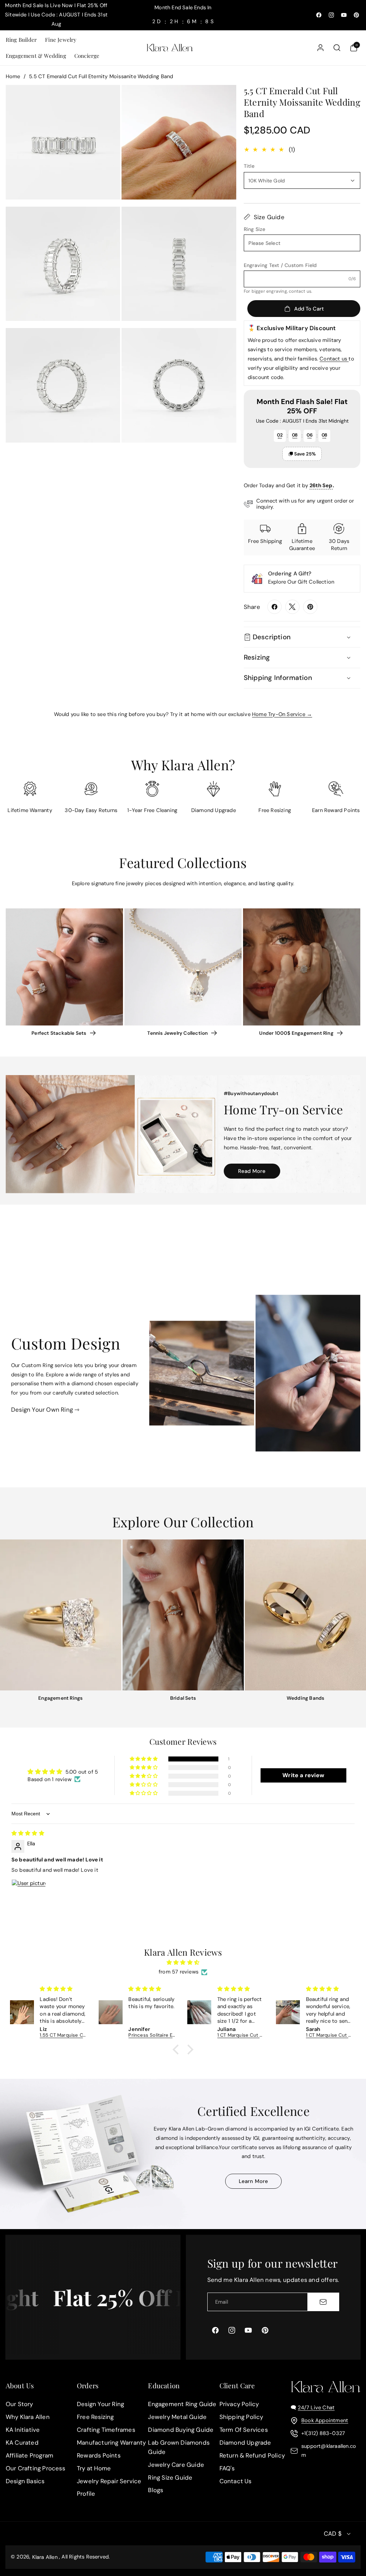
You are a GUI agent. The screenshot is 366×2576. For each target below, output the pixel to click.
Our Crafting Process (35, 2468)
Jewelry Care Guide (176, 2465)
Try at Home (94, 2468)
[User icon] (320, 48)
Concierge (87, 56)
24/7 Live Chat (316, 2408)
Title (249, 166)
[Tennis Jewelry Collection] (183, 967)
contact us (300, 291)
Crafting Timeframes (106, 2430)
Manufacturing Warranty (111, 2443)
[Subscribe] (323, 2302)
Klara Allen (45, 2557)
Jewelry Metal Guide (177, 2417)
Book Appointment (325, 2420)
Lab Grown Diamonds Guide (179, 2447)
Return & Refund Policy (252, 2455)
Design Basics (25, 2481)
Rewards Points (99, 2455)
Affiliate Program (29, 2455)
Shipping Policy (241, 2417)
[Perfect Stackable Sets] (64, 967)
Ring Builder (21, 40)
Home (13, 76)
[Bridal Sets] (183, 1615)
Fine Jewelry (61, 40)
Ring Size (255, 229)
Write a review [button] (303, 1775)
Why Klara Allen (28, 2417)
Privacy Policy (239, 2404)
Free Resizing (95, 2417)
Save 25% (305, 454)
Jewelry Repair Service (109, 2481)
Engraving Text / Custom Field (280, 265)
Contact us (334, 359)
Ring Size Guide (170, 2477)
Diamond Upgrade (245, 2443)
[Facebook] (274, 607)
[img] (28, 1833)
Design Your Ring (100, 2404)
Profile (86, 2494)
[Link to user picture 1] (29, 1896)
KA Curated (22, 2443)
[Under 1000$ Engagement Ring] (302, 967)
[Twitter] (292, 607)
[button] (21, 40)
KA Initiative (23, 2430)
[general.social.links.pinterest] (310, 607)
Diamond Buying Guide (181, 2430)
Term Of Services (244, 2430)
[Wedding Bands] (305, 1615)
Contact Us (236, 2481)
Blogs (155, 2490)
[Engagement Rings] (61, 1615)
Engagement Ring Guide (182, 2404)
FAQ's (227, 2468)
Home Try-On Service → (282, 714)
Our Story (19, 2404)
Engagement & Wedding (36, 56)
